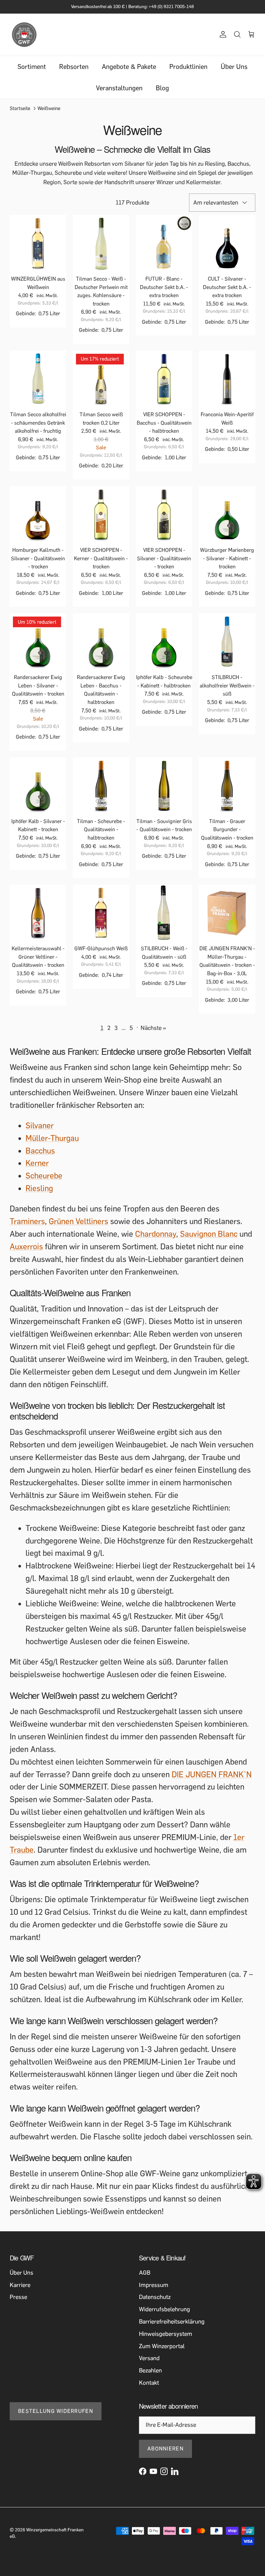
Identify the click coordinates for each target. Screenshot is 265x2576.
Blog (162, 94)
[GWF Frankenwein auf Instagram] (164, 2477)
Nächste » (153, 1033)
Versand (149, 2364)
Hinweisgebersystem (166, 2339)
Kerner (37, 1169)
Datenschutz (155, 2303)
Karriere (20, 2290)
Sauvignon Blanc (209, 1239)
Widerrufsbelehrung (164, 2315)
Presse (18, 2303)
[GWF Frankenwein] (24, 40)
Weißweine (49, 114)
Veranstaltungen (119, 94)
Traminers (27, 1227)
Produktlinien (188, 72)
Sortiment (32, 72)
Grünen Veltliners (79, 1227)
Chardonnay (156, 1239)
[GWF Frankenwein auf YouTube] (153, 2477)
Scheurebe (44, 1181)
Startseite (20, 114)
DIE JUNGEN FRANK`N (212, 1780)
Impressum (154, 2290)
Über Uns (234, 72)
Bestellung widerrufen (56, 2417)
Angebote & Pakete (129, 72)
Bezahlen (150, 2376)
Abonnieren (165, 2454)
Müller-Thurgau (52, 1144)
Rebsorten (74, 72)
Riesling (39, 1194)
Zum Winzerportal (162, 2351)
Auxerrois (26, 1252)
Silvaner (40, 1131)
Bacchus (40, 1156)
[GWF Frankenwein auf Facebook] (143, 2477)
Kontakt (149, 2388)
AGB (145, 2278)
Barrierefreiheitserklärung (172, 2327)
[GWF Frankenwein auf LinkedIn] (175, 2477)
